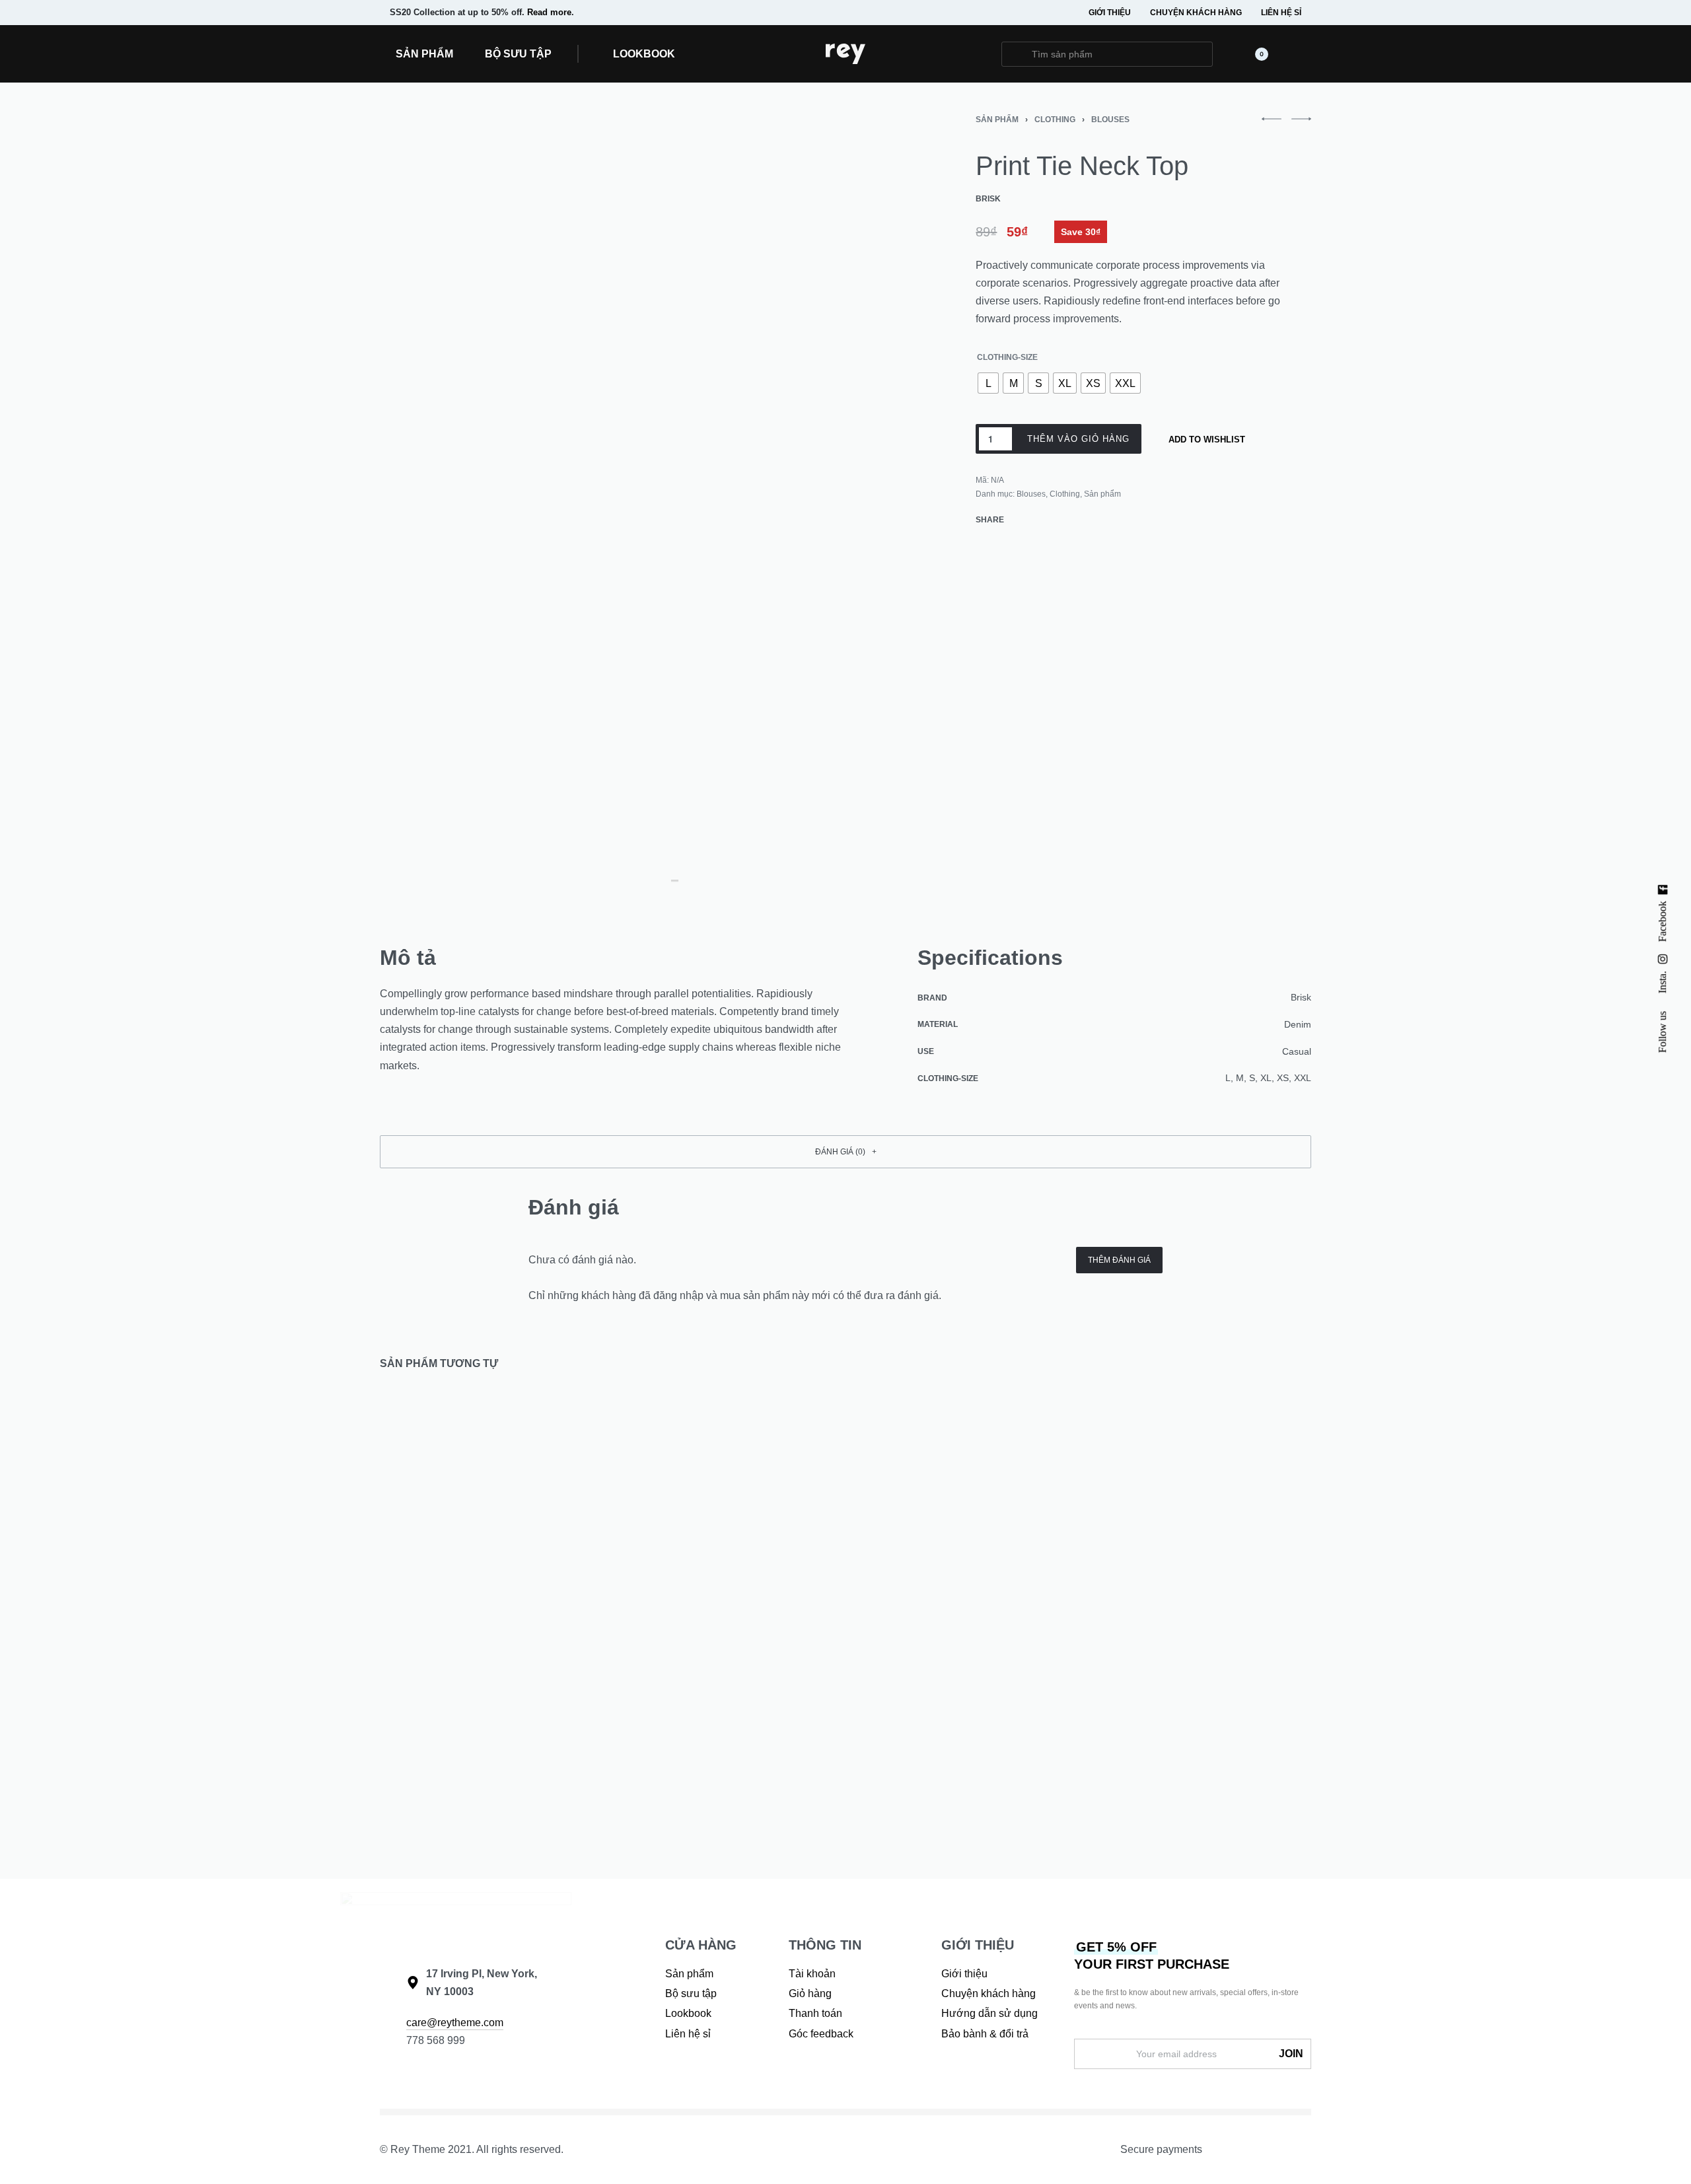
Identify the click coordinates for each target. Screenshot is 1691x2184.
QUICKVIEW (541, 1687)
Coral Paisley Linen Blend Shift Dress (956, 1756)
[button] (638, 54)
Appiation (421, 1737)
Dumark (1131, 1737)
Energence (662, 1737)
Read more (549, 12)
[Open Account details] (1303, 54)
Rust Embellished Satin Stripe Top (711, 1756)
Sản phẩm (997, 120)
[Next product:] (1301, 125)
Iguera (892, 1737)
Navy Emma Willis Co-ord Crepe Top (1193, 1756)
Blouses (1110, 120)
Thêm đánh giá (1119, 1260)
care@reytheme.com (455, 2023)
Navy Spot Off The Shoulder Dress (476, 1756)
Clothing (1055, 120)
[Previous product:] (1272, 125)
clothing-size (1007, 357)
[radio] (988, 383)
